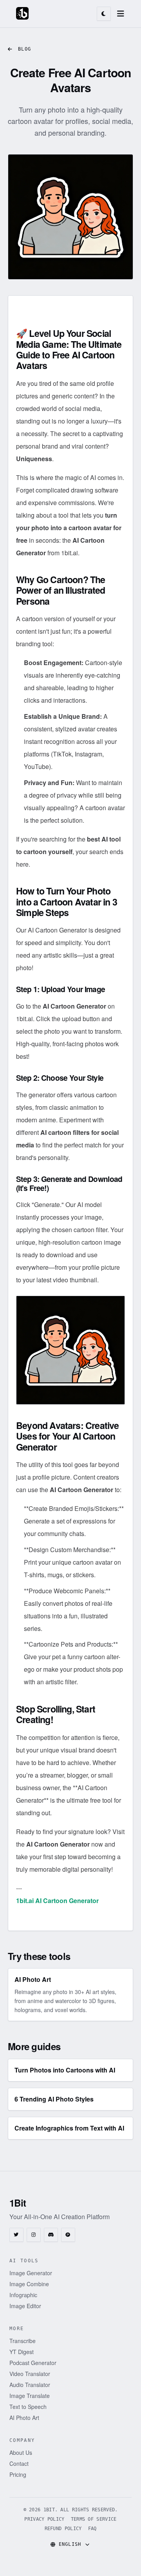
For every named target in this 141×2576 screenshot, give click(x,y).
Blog (24, 49)
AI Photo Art (24, 2418)
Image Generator (31, 2273)
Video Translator (30, 2374)
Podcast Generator (33, 2363)
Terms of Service (94, 2519)
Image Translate (30, 2396)
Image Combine (29, 2284)
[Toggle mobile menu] (121, 14)
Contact (19, 2463)
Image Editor (25, 2306)
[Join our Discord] (51, 2235)
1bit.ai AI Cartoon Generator (57, 1901)
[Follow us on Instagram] (34, 2235)
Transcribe (23, 2341)
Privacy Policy (44, 2519)
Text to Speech (28, 2407)
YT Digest (22, 2352)
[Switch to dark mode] (104, 14)
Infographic (23, 2295)
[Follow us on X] (16, 2235)
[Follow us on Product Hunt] (68, 2235)
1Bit (18, 2203)
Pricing (18, 2474)
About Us (21, 2452)
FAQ (92, 2529)
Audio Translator (30, 2385)
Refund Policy (63, 2529)
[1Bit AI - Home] (22, 13)
